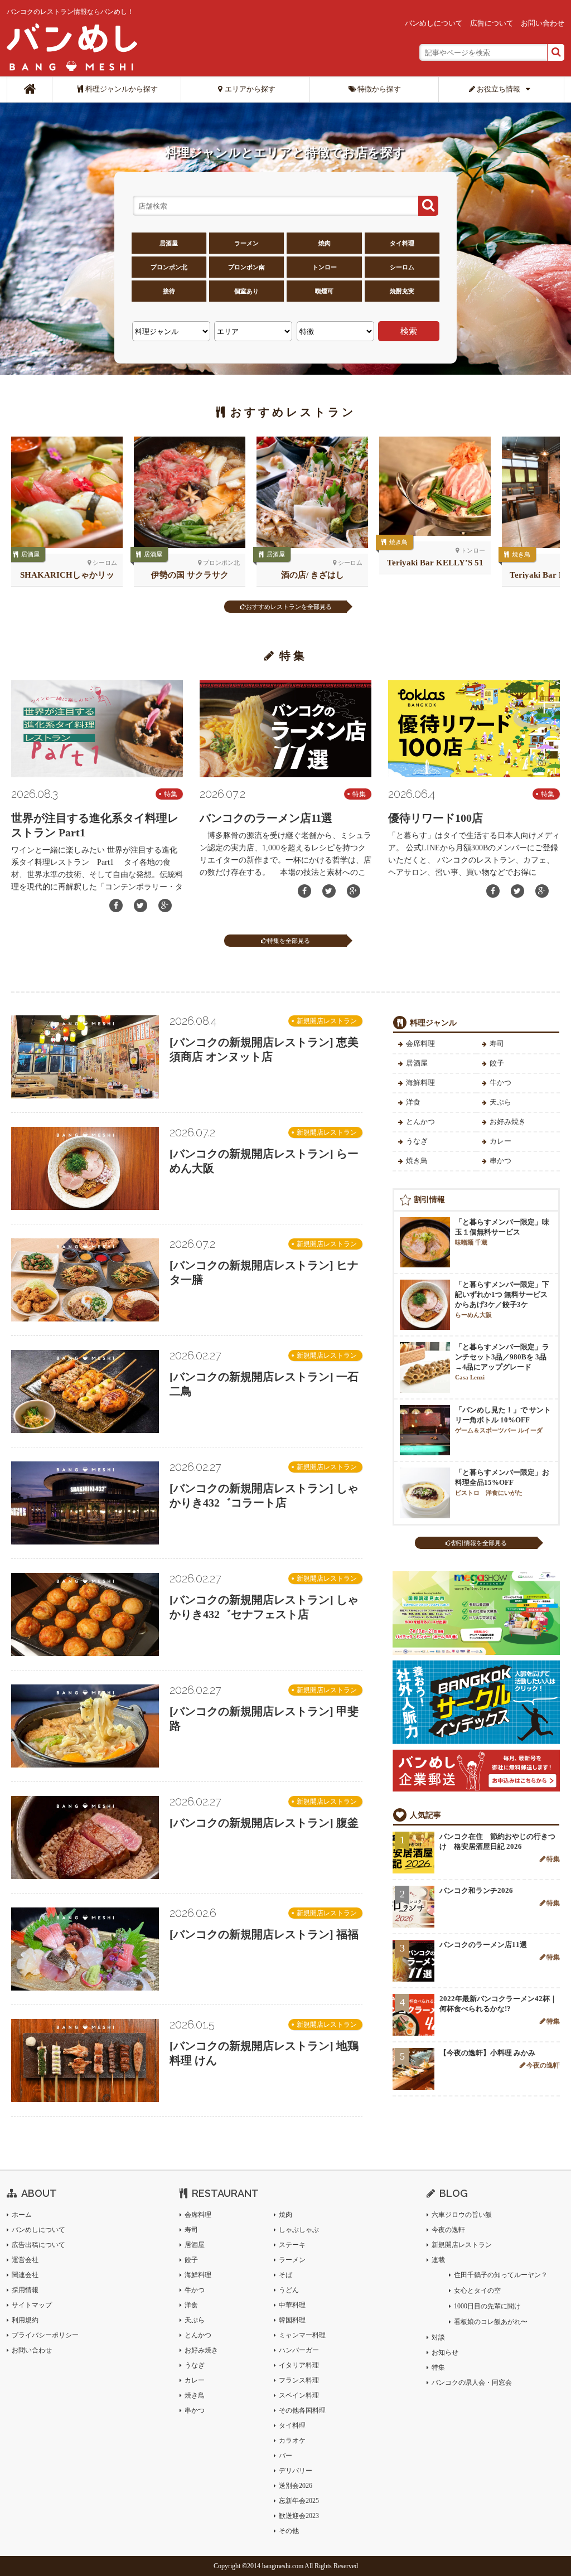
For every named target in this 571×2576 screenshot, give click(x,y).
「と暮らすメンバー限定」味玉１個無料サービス (502, 1232)
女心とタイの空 (477, 2291)
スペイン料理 (299, 2395)
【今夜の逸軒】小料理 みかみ (487, 2053)
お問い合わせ (543, 23)
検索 (409, 331)
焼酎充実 (402, 291)
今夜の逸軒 (543, 2065)
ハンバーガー (299, 2350)
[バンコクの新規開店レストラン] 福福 (264, 1934)
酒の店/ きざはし (313, 575)
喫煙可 (324, 291)
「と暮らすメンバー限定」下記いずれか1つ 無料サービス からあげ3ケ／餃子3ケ (502, 1299)
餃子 (497, 1063)
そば (285, 2275)
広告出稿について (38, 2245)
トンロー (325, 267)
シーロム (402, 267)
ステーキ (292, 2245)
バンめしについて (434, 23)
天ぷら (500, 1102)
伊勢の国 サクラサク (190, 575)
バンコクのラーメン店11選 (266, 818)
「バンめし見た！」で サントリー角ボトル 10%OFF (503, 1420)
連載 (438, 2260)
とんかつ (420, 1122)
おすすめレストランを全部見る (289, 607)
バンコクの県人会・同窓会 (472, 2383)
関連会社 (25, 2275)
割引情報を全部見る (479, 1543)
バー (285, 2456)
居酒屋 (169, 243)
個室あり (246, 291)
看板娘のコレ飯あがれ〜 (491, 2322)
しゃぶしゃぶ (299, 2230)
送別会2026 (296, 2486)
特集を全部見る (289, 941)
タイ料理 (402, 243)
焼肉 (325, 243)
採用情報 (25, 2290)
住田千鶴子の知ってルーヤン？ (501, 2275)
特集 (171, 794)
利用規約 (25, 2320)
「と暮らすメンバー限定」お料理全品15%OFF (502, 1482)
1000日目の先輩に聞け (487, 2306)
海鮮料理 (420, 1083)
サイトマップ (32, 2305)
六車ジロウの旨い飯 (462, 2215)
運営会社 (25, 2260)
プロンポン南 (246, 267)
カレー (500, 1141)
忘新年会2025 (299, 2501)
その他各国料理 (302, 2410)
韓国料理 (292, 2320)
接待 (169, 291)
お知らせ (445, 2352)
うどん (289, 2290)
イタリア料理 (299, 2365)
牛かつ (500, 1083)
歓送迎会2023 (299, 2516)
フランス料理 (299, 2380)
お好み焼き (508, 1122)
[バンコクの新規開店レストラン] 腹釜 (264, 1823)
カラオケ (292, 2441)
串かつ (500, 1161)
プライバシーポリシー (45, 2335)
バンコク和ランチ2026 (476, 1890)
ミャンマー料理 (302, 2335)
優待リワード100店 (435, 818)
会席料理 (420, 1044)
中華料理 (292, 2305)
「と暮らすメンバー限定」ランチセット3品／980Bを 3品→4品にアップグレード (502, 1362)
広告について (492, 23)
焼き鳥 (398, 542)
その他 (289, 2531)
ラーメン (246, 243)
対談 (438, 2337)
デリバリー (296, 2471)
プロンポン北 (169, 267)
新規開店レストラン (327, 1021)
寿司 (497, 1044)
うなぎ (417, 1141)
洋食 (413, 1102)
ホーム (22, 2215)
